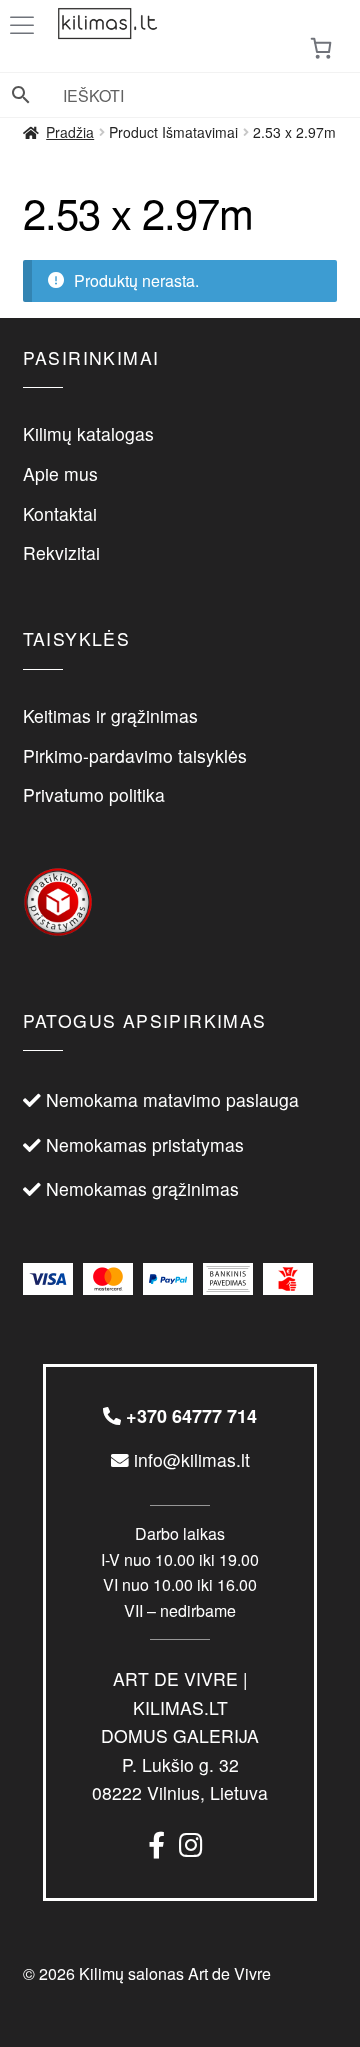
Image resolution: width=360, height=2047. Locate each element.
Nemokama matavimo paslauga (172, 1099)
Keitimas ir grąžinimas (110, 715)
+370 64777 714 (189, 1416)
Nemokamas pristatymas (145, 1144)
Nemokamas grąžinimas (142, 1188)
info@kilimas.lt (189, 1459)
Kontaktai (60, 513)
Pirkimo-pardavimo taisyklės (135, 755)
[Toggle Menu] (26, 25)
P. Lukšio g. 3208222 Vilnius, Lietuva (180, 1735)
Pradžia (70, 132)
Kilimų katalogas (88, 433)
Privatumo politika (94, 794)
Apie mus (60, 473)
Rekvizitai (61, 552)
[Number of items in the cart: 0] (321, 48)
